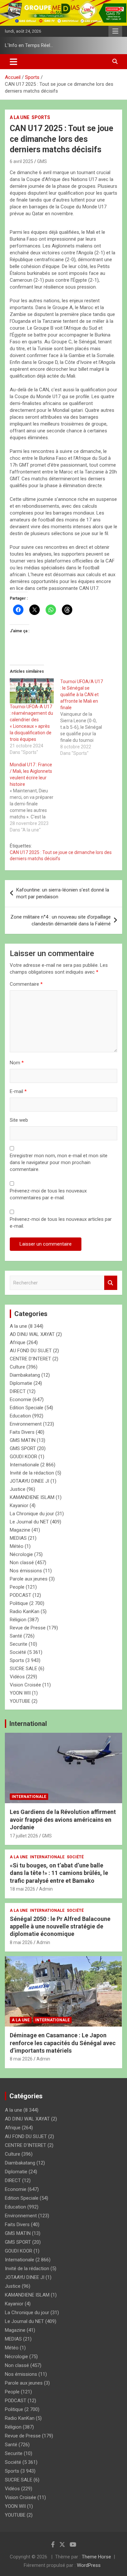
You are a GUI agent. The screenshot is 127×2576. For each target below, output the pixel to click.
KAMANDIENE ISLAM (32, 1497)
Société (18, 1652)
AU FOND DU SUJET (31, 1351)
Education (20, 1416)
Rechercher (111, 1283)
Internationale (24, 1465)
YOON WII (20, 1693)
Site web (19, 1120)
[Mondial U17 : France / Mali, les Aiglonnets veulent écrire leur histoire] (35, 797)
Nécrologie (21, 1554)
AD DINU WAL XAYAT (32, 1334)
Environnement (26, 1424)
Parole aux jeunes (29, 1579)
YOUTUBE (20, 1701)
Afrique (18, 1342)
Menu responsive (115, 31)
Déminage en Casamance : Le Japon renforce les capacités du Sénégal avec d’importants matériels (63, 2043)
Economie (21, 1400)
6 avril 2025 (21, 161)
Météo (17, 1546)
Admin (46, 1889)
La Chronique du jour (32, 1514)
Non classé (22, 1563)
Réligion (18, 1620)
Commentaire (26, 984)
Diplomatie (21, 1383)
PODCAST (21, 1595)
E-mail (18, 1091)
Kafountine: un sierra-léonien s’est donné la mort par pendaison (63, 893)
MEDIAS (18, 1538)
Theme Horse (96, 2557)
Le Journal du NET (29, 1522)
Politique (19, 1603)
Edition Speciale (27, 1408)
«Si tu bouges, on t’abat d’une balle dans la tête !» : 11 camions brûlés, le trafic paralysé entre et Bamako (59, 1873)
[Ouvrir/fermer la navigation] (14, 62)
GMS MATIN (23, 1440)
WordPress (89, 2565)
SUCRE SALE (23, 1669)
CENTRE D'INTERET (30, 1359)
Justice (18, 1489)
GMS (42, 161)
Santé (16, 1636)
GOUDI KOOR (23, 1457)
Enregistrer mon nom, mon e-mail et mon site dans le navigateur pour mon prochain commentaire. (59, 1162)
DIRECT (18, 1391)
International (28, 1724)
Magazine (20, 1530)
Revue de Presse (28, 1628)
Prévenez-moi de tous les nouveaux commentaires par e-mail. (48, 1194)
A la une (20, 117)
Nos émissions (26, 1571)
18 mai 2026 (22, 1889)
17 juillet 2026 (24, 1836)
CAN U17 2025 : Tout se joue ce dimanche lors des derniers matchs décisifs (61, 856)
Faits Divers (22, 1432)
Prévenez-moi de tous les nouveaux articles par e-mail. (61, 1223)
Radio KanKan (25, 1611)
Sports (41, 117)
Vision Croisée (25, 1685)
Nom (17, 1063)
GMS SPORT (23, 1448)
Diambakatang (25, 1375)
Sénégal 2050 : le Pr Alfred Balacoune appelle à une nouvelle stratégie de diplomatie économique (60, 1926)
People (17, 1587)
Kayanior (19, 1505)
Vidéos (17, 1677)
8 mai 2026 (21, 1942)
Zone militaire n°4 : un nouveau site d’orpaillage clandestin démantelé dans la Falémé (61, 920)
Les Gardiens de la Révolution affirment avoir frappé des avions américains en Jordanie (63, 1820)
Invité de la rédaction (32, 1473)
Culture (17, 1367)
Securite (19, 1644)
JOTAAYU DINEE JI (29, 1481)
